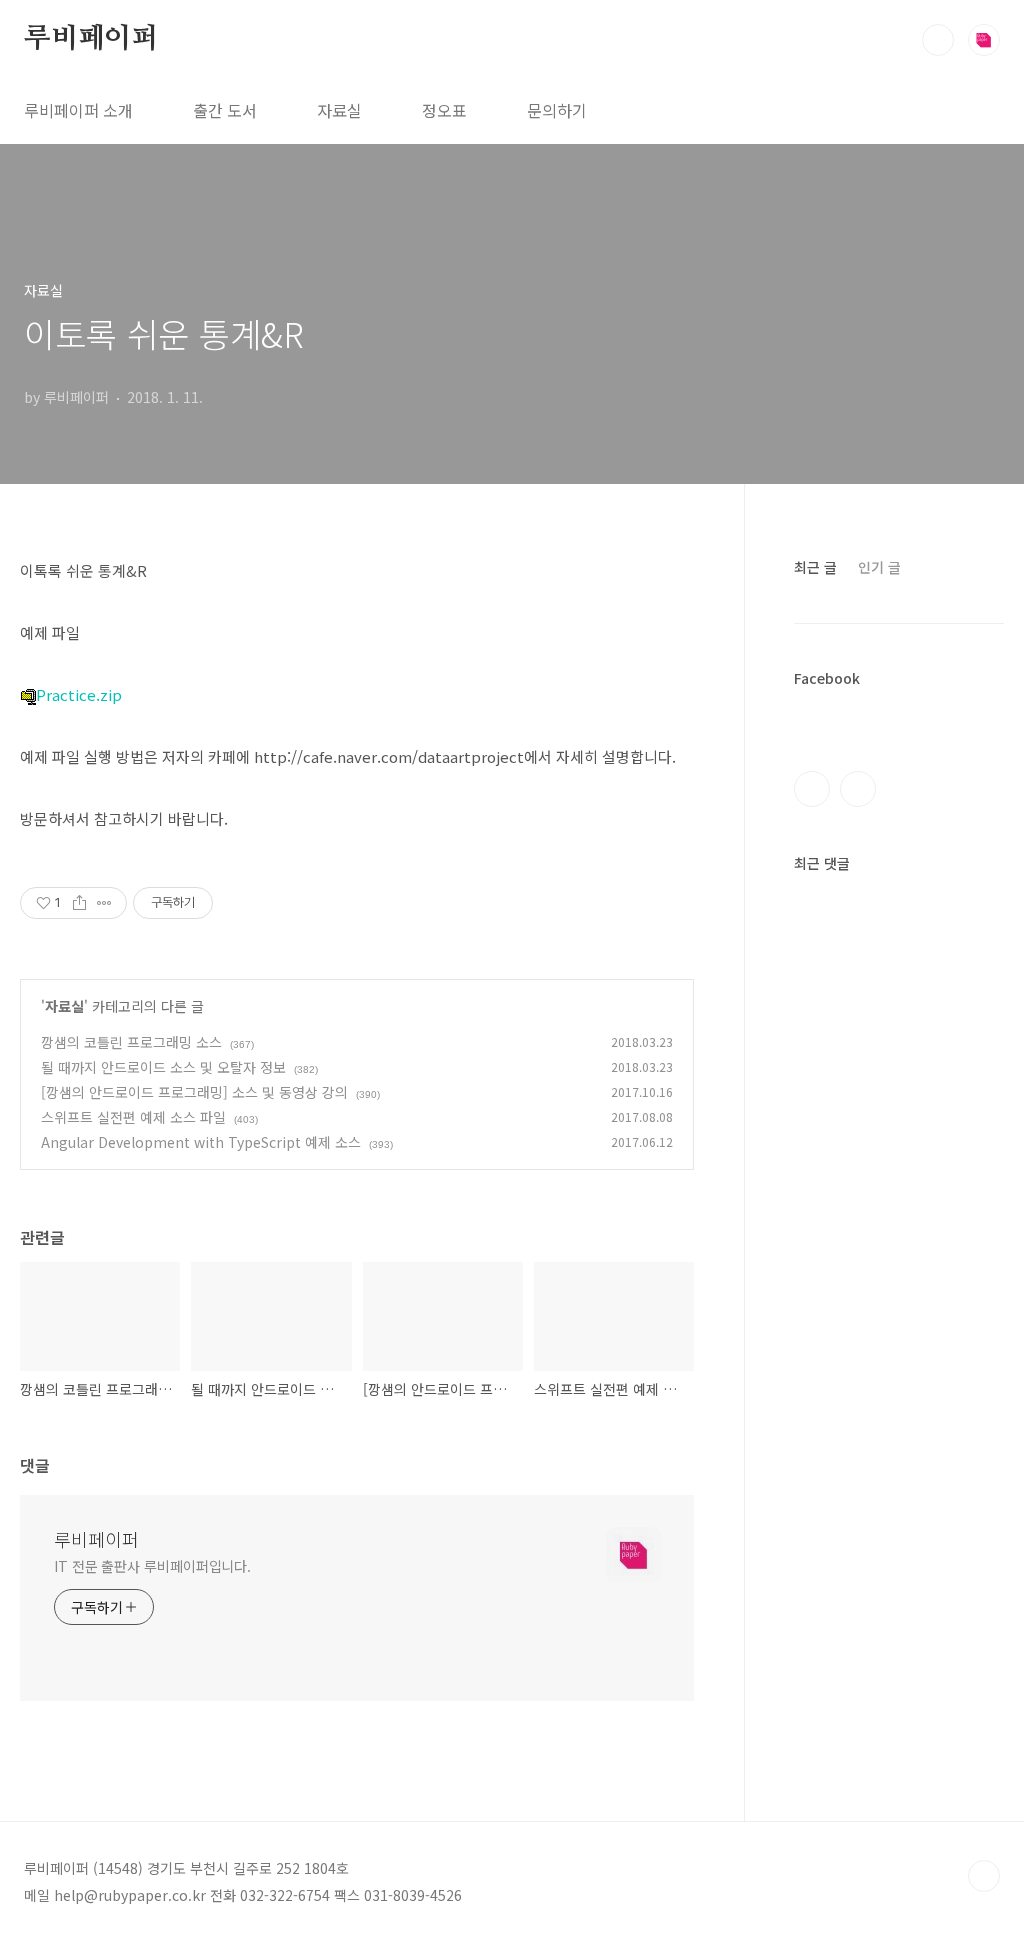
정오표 (444, 110)
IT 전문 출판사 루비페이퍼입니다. (152, 1566)
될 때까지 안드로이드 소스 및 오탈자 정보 (163, 1067)
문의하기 (557, 110)
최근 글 (815, 567)
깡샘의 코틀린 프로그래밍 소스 (131, 1042)
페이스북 (812, 789)
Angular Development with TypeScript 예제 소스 (201, 1142)
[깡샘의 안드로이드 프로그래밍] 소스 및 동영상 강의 (194, 1092)
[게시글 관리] (104, 903)
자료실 (339, 110)
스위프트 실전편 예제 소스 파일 (133, 1117)
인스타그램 (858, 789)
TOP (984, 1876)
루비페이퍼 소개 (78, 110)
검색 (938, 40)
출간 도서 (225, 110)
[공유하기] (79, 903)
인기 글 (879, 567)
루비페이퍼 (91, 39)
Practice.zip (79, 694)
